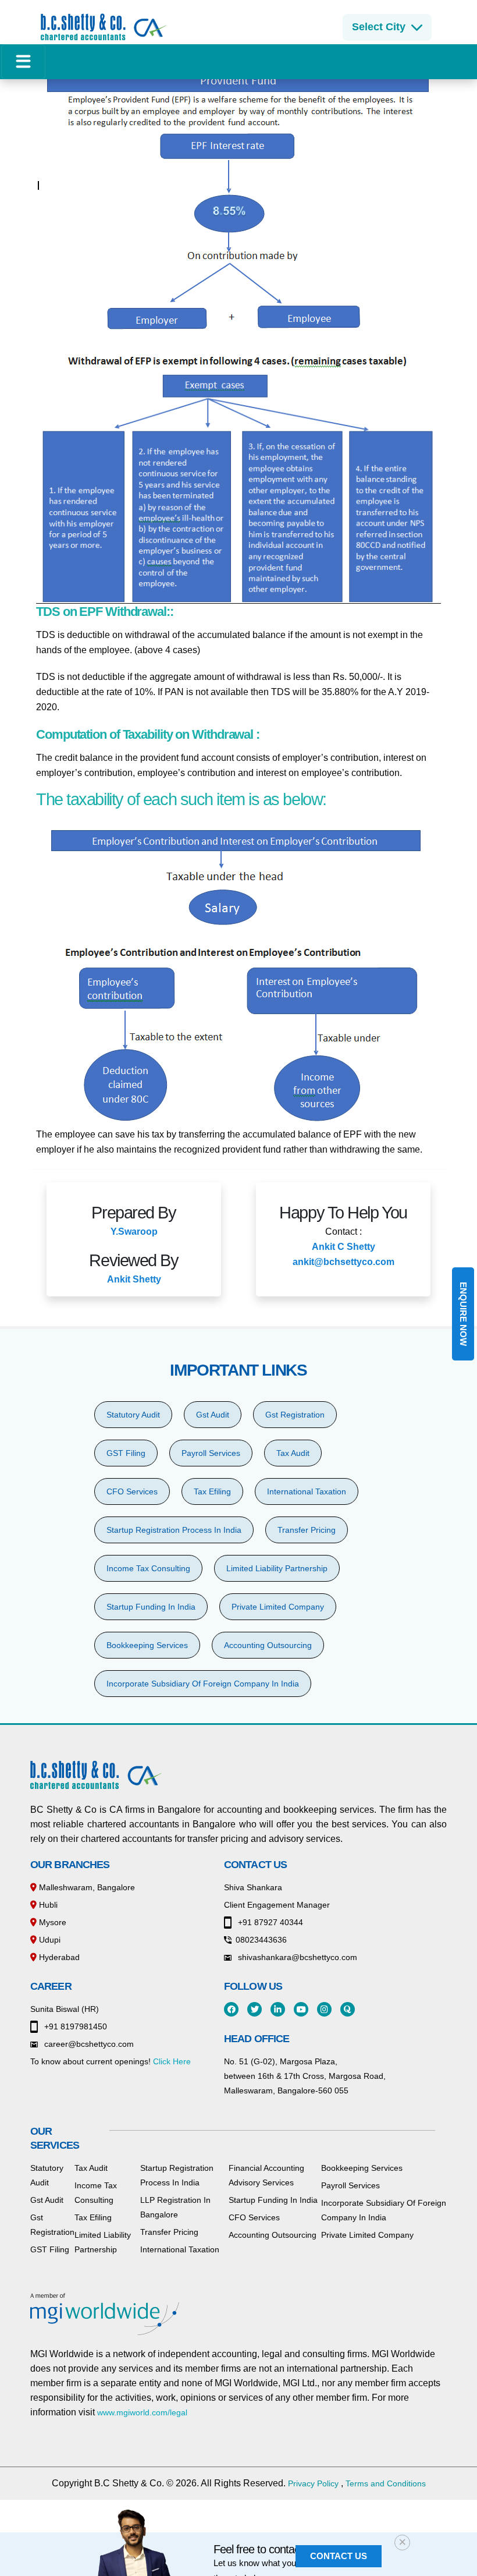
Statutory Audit (133, 1415)
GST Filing (126, 1453)
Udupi (49, 1940)
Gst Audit (213, 1415)
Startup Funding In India (151, 1607)
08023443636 (261, 1940)
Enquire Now (463, 1314)
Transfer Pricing (307, 1530)
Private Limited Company (278, 1607)
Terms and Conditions (386, 2483)
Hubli (47, 1905)
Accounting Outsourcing (268, 1645)
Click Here (172, 2061)
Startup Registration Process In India (174, 1530)
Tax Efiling (212, 1491)
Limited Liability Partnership (277, 1568)
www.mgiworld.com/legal (142, 2412)
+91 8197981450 (74, 2026)
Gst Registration (295, 1415)
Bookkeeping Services (147, 1645)
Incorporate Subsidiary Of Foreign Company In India (203, 1684)
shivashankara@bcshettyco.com (296, 1957)
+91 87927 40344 (269, 1922)
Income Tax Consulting (148, 1568)
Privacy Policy (313, 2483)
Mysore (51, 1922)
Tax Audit (293, 1453)
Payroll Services (211, 1453)
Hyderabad (58, 1957)
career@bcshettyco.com (88, 2044)
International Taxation (307, 1491)
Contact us (339, 2556)
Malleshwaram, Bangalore (86, 1887)
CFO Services (132, 1491)
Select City (379, 27)
